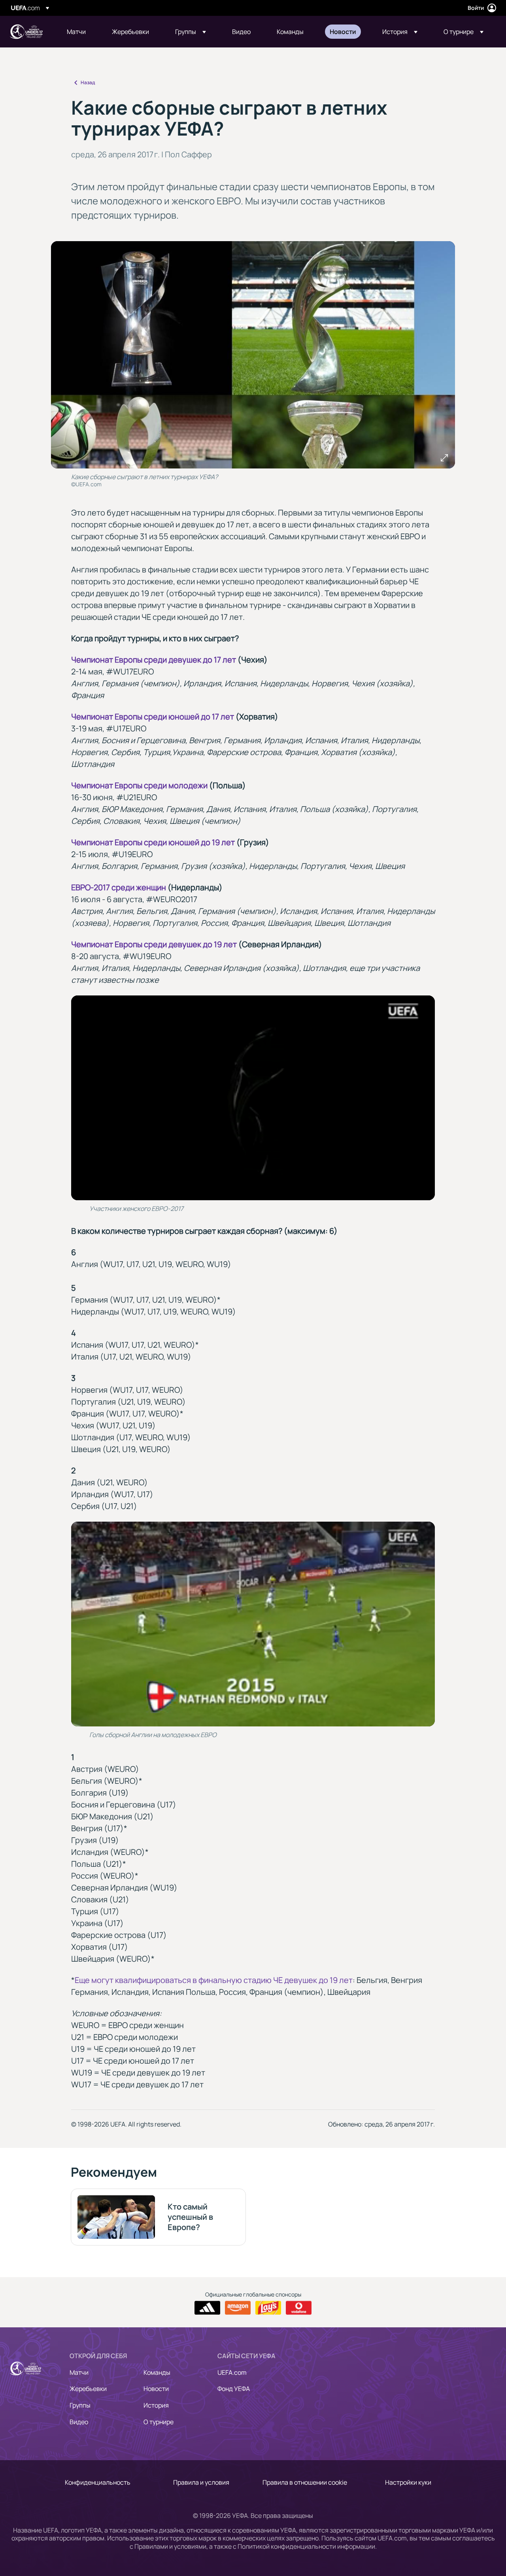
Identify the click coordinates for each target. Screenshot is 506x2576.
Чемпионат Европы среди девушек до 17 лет (154, 660)
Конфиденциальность (98, 2482)
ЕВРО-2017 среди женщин (119, 887)
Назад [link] (88, 82)
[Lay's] (268, 2308)
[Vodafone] (299, 2308)
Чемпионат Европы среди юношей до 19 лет (153, 842)
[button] (191, 32)
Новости (156, 2389)
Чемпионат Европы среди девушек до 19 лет (154, 944)
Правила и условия (201, 2482)
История (156, 2405)
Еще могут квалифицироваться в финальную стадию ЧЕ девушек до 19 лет (214, 1980)
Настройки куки (408, 2482)
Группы (80, 2405)
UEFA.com (232, 2372)
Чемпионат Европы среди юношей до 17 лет (153, 717)
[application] (253, 1098)
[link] (76, 32)
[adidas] (207, 2308)
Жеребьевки (88, 2389)
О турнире (159, 2422)
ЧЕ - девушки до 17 (26, 32)
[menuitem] (79, 32)
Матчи (79, 2372)
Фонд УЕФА (234, 2389)
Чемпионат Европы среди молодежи (139, 785)
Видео (79, 2422)
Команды (157, 2372)
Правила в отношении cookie (305, 2482)
